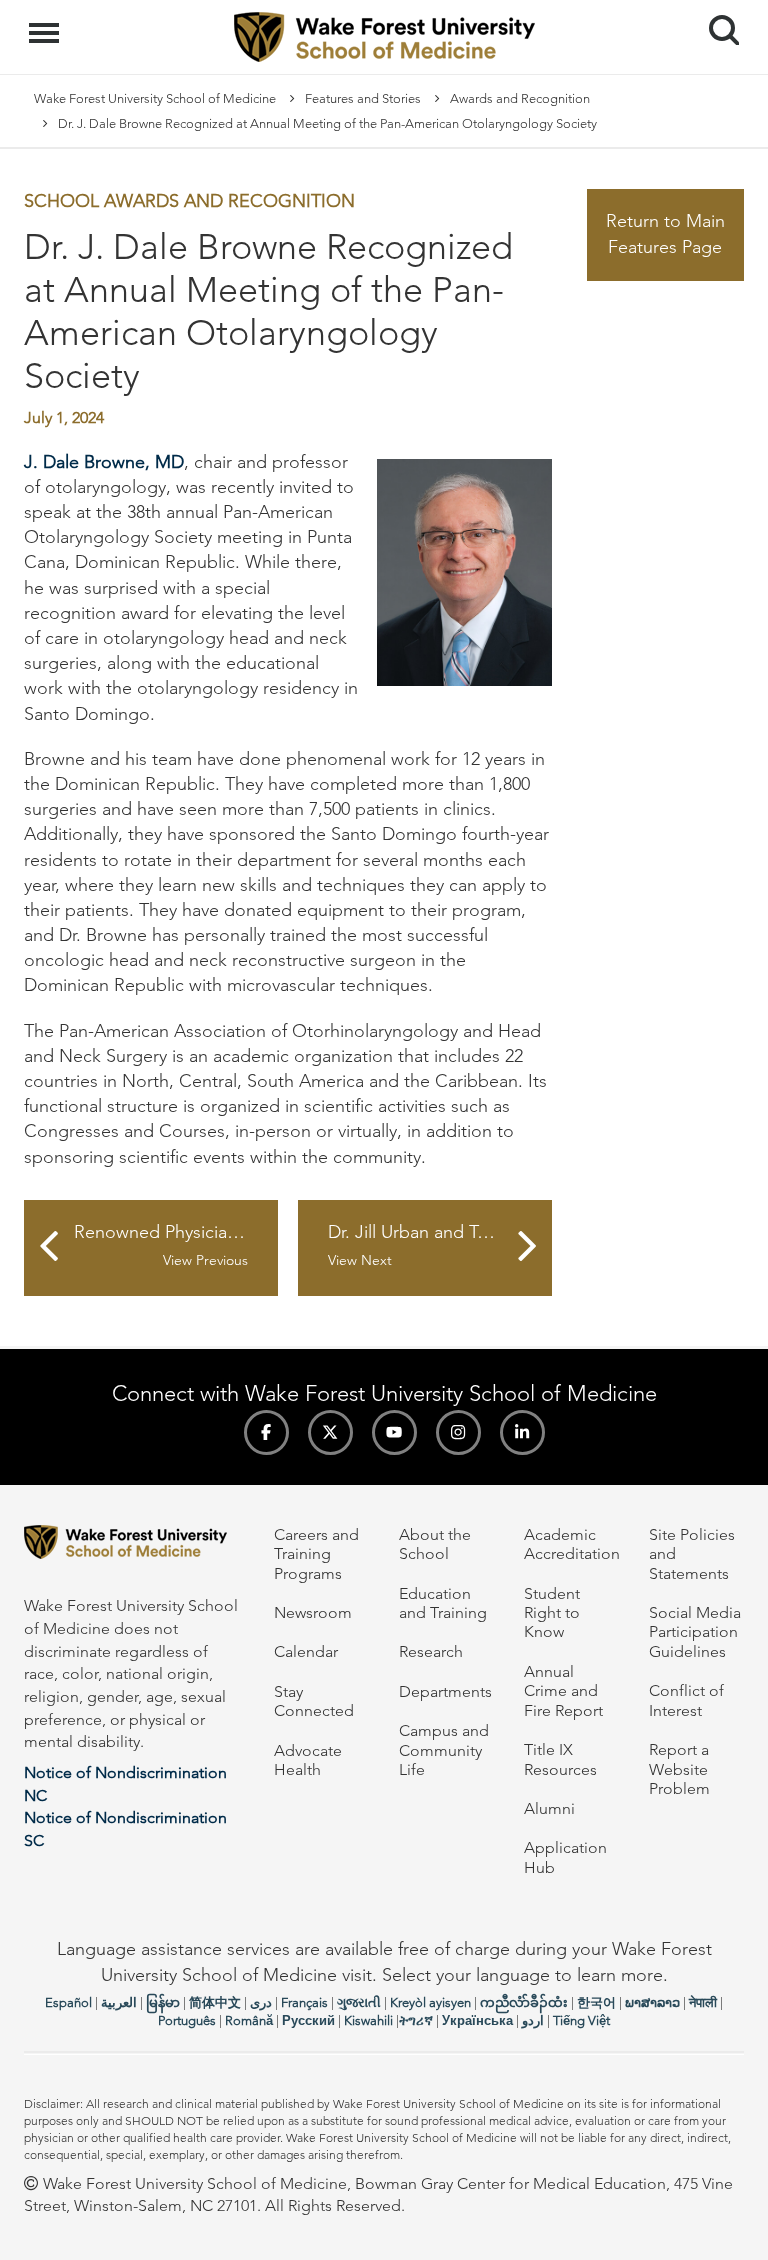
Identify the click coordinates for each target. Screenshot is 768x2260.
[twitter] (330, 1432)
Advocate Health (308, 1760)
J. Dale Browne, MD (104, 462)
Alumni (549, 1808)
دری (261, 2002)
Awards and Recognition (520, 98)
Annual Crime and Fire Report (563, 1691)
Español (68, 2002)
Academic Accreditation (572, 1544)
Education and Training (443, 1603)
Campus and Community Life (444, 1750)
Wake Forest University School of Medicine (155, 98)
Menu (46, 22)
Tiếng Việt (581, 2020)
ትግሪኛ (416, 2020)
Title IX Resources (560, 1759)
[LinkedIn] (522, 1432)
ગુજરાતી (359, 2002)
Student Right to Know (552, 1613)
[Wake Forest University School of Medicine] (134, 1545)
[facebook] (266, 1432)
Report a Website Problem (679, 1769)
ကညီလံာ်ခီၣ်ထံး (524, 2002)
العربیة (119, 2002)
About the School (435, 1544)
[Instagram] (458, 1432)
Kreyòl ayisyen (430, 2002)
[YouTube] (394, 1432)
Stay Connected (314, 1701)
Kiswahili (368, 2020)
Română (249, 2020)
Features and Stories (363, 98)
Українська (477, 2020)
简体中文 (215, 2002)
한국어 (596, 2002)
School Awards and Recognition (189, 201)
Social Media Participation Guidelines (695, 1632)
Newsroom (313, 1612)
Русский (308, 2020)
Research (431, 1651)
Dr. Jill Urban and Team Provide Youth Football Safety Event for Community (440, 1245)
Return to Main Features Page (665, 234)
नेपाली (703, 2002)
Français (304, 2002)
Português (187, 2020)
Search (716, 12)
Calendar (306, 1651)
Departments (445, 1691)
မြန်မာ (163, 2002)
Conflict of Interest (686, 1700)
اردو (533, 2020)
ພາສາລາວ (652, 2002)
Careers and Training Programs (316, 1554)
